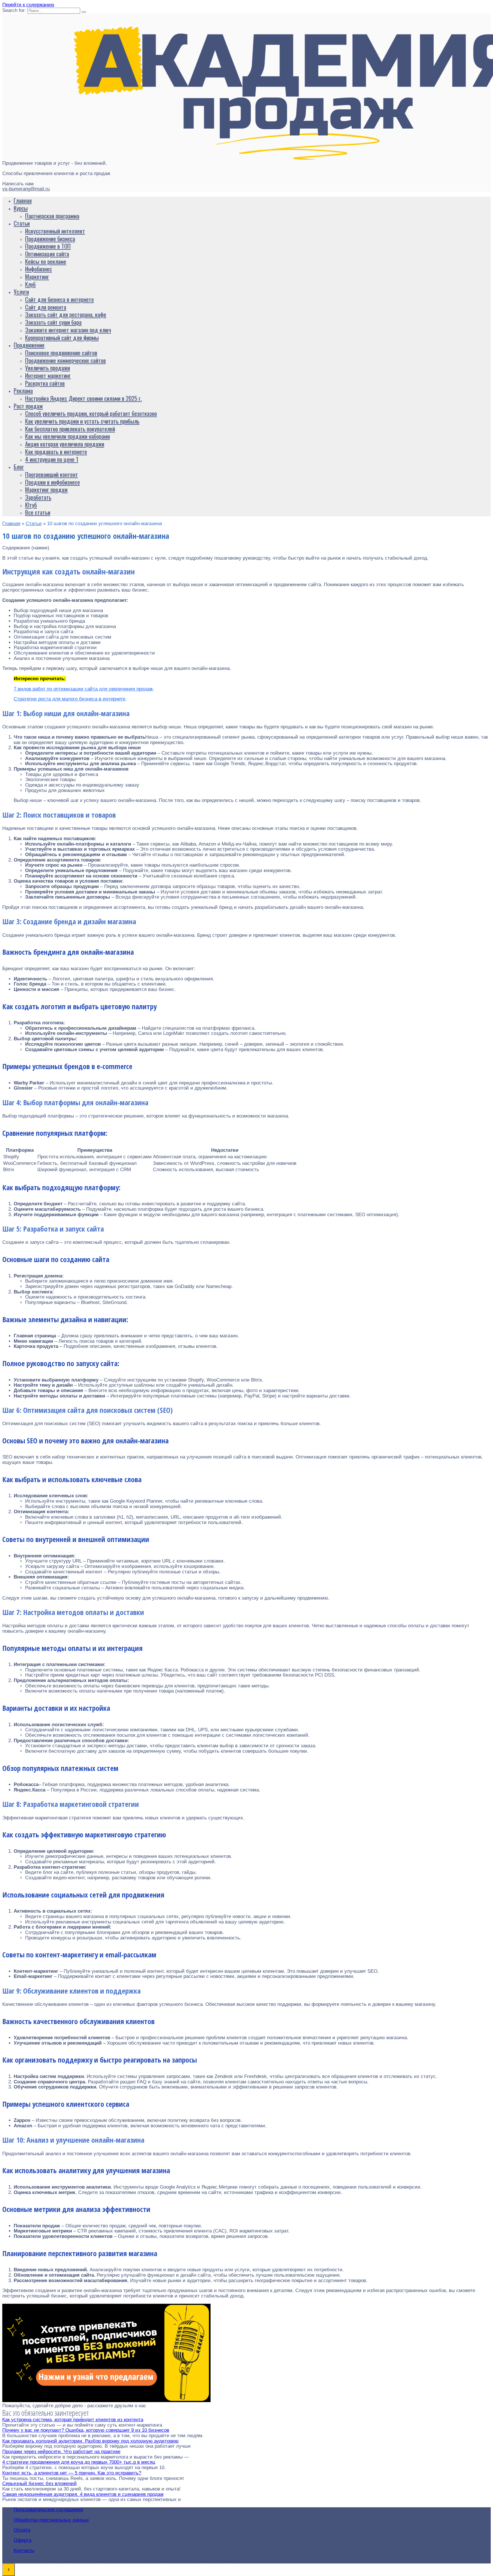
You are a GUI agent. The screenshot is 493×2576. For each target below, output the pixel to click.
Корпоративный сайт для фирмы (62, 337)
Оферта (23, 2540)
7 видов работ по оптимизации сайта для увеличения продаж (83, 689)
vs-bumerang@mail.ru (26, 189)
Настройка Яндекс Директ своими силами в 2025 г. (83, 398)
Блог (19, 467)
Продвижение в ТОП (48, 246)
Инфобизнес (39, 269)
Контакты (24, 2550)
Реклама (23, 390)
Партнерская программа (52, 216)
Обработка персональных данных (51, 2520)
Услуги (21, 291)
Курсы (21, 208)
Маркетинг (37, 276)
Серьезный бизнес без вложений (40, 2483)
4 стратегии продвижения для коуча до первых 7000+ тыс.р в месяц (79, 2462)
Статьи (22, 223)
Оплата (22, 2530)
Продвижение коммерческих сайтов (65, 360)
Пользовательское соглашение (48, 2510)
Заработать (38, 497)
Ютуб (31, 505)
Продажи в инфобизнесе (52, 482)
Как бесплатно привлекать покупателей (70, 429)
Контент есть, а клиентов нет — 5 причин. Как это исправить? (72, 2473)
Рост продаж (28, 406)
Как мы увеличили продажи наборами (67, 436)
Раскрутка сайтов (45, 383)
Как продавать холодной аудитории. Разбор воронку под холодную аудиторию (90, 2441)
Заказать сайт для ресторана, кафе (66, 314)
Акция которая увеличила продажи (65, 444)
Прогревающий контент (51, 474)
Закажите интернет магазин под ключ (68, 330)
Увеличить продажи (48, 368)
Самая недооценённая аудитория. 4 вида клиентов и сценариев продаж (83, 2494)
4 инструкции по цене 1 (52, 459)
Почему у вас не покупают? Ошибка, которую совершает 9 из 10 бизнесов (86, 2430)
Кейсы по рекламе (46, 261)
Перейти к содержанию (28, 5)
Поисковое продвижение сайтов (61, 353)
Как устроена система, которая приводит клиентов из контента (73, 2420)
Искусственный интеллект (55, 231)
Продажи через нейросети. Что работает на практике (61, 2452)
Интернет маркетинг (48, 375)
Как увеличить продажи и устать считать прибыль (82, 421)
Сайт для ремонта (46, 307)
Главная (23, 200)
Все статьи (38, 512)
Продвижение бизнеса (50, 238)
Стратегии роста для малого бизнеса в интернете (69, 699)
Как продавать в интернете (56, 451)
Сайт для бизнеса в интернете (59, 299)
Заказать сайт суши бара (53, 322)
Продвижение (29, 345)
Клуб (30, 284)
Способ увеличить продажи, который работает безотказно (91, 413)
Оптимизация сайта (47, 254)
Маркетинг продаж (46, 489)
